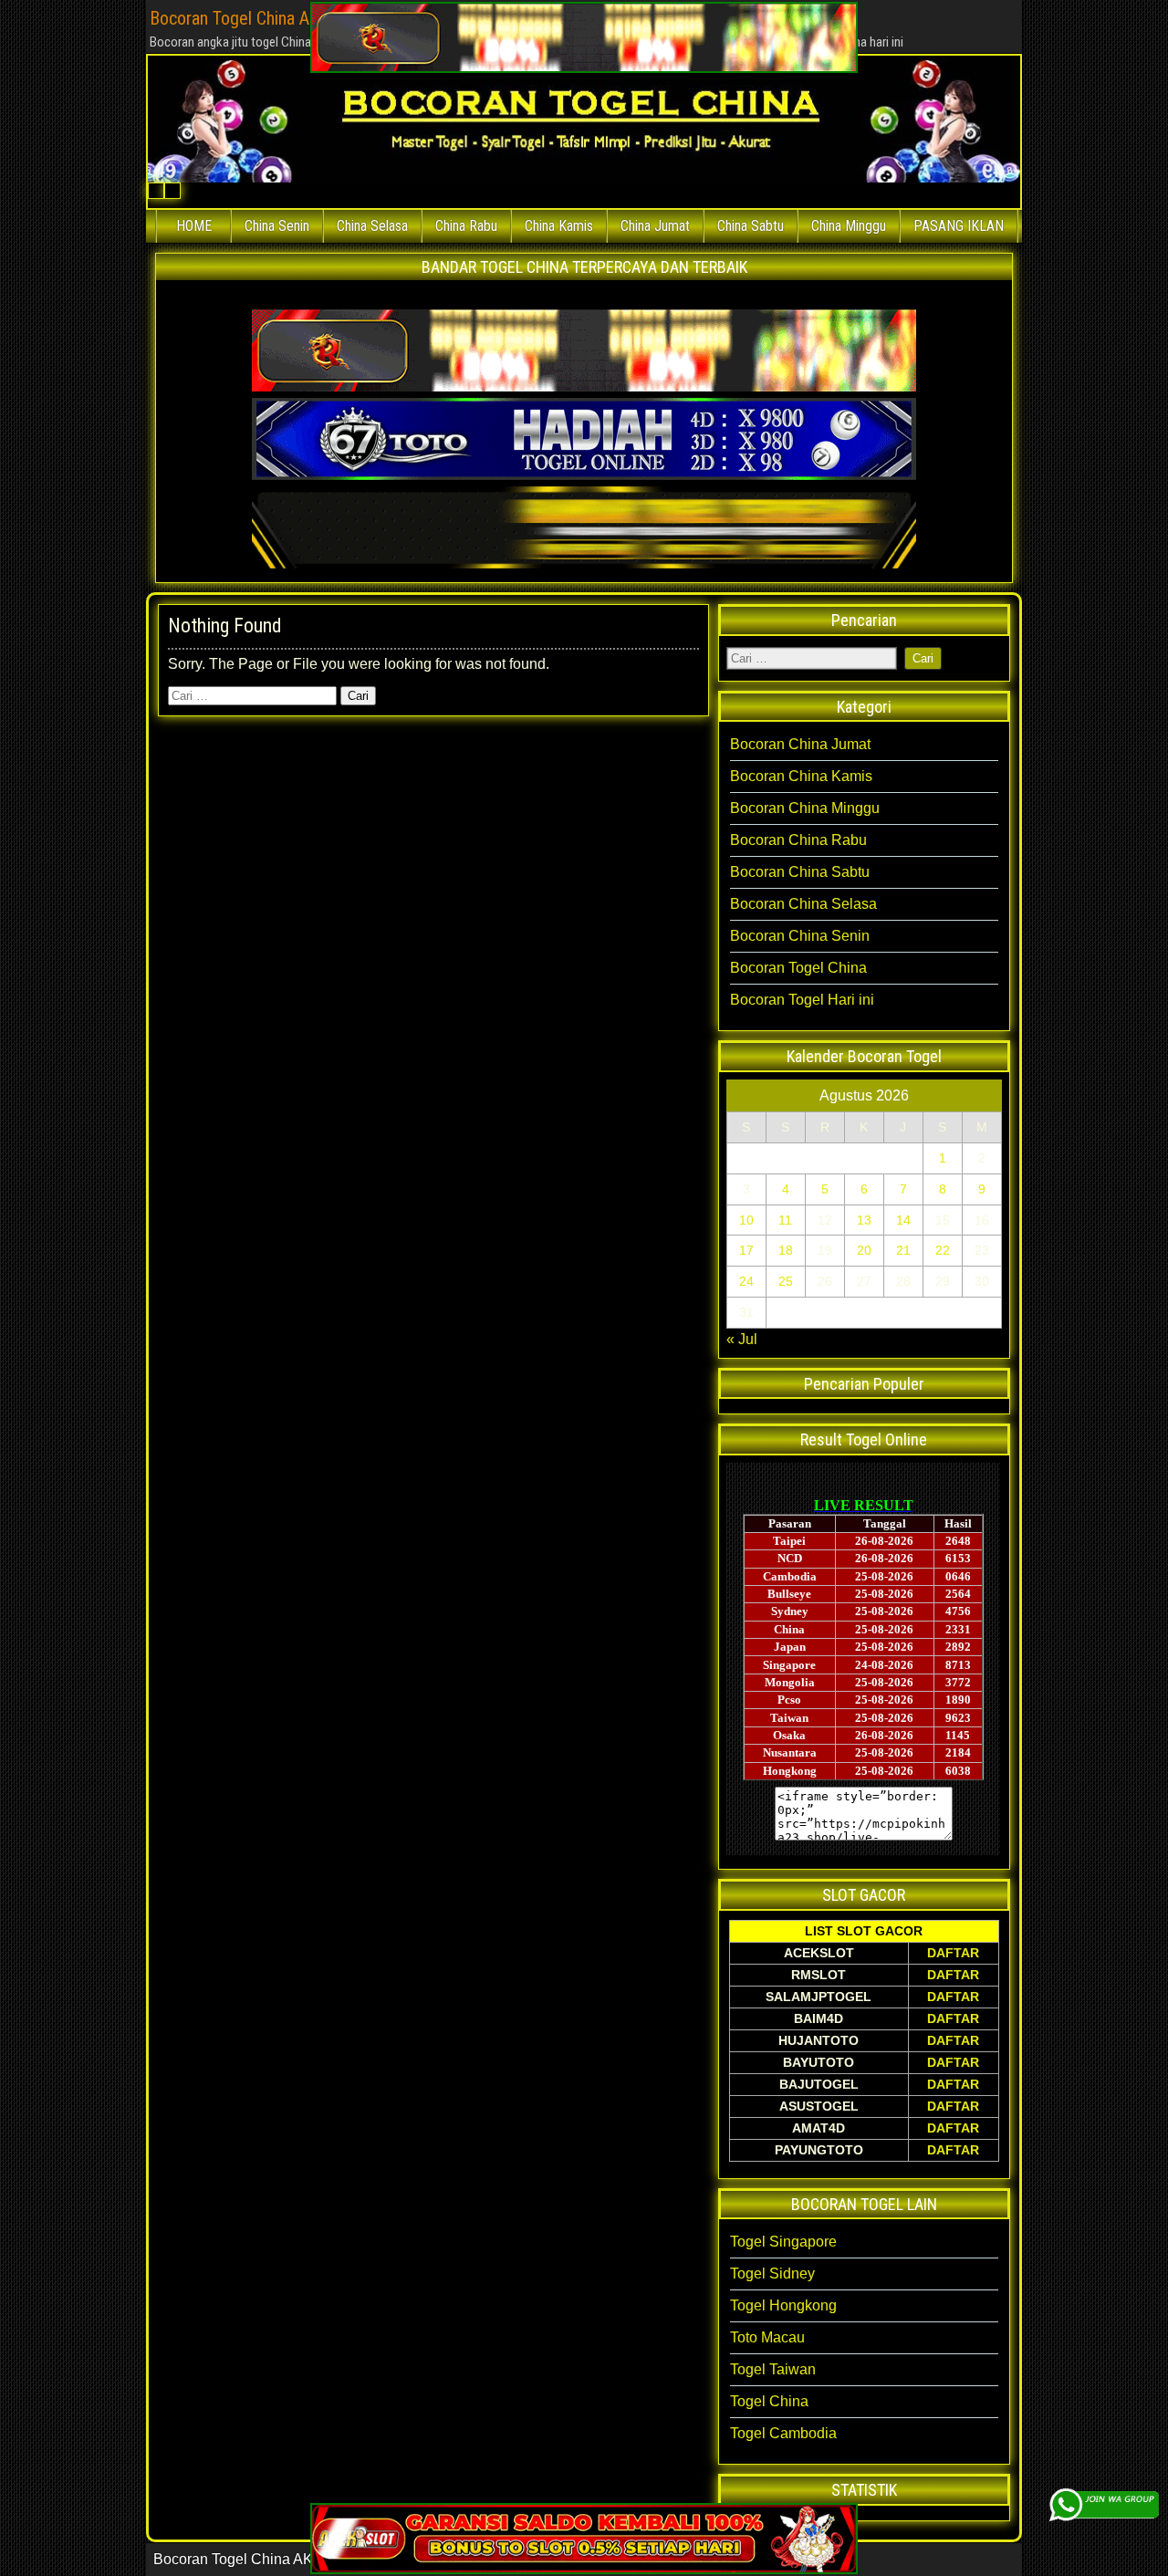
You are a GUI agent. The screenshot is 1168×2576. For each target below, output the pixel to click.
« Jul (742, 1339)
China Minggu (849, 226)
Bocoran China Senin (800, 936)
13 (864, 1220)
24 (746, 1281)
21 (903, 1250)
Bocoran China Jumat (800, 744)
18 (786, 1250)
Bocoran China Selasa (803, 904)
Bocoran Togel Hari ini (802, 1000)
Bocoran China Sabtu (800, 872)
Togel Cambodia (783, 2433)
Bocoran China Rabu (798, 840)
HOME (194, 226)
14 (903, 1220)
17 (746, 1250)
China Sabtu (751, 226)
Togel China (769, 2401)
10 (746, 1220)
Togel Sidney (772, 2274)
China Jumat (655, 226)
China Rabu (466, 226)
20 (864, 1250)
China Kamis (559, 226)
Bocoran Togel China (798, 968)
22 (943, 1250)
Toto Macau (767, 2337)
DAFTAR (953, 1953)
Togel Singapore (783, 2242)
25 (786, 1281)
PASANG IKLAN (959, 226)
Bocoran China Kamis (801, 776)
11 (785, 1220)
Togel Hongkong (783, 2305)
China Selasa (372, 226)
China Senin (277, 226)
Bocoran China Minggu (805, 808)
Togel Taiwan (773, 2369)
